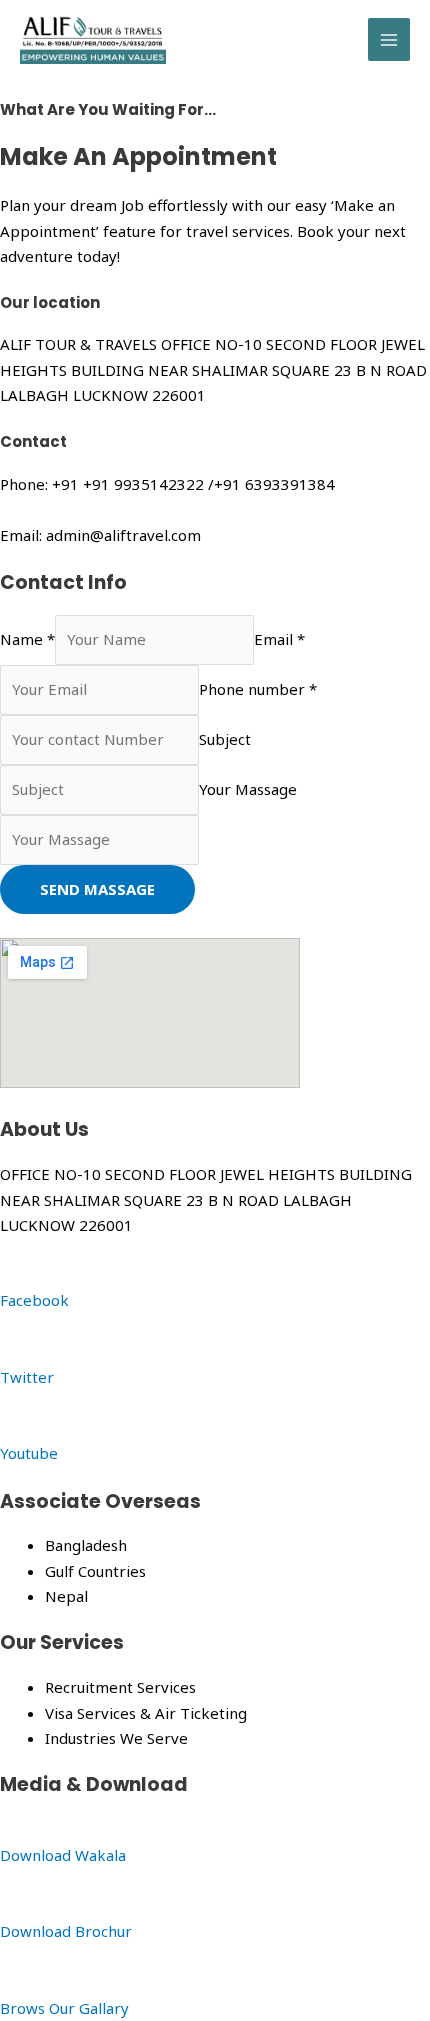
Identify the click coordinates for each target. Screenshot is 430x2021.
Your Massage (248, 789)
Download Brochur (66, 1931)
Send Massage (97, 889)
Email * (279, 639)
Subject (225, 739)
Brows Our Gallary (64, 2008)
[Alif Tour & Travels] (93, 39)
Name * (27, 639)
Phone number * (258, 689)
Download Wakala (63, 1855)
